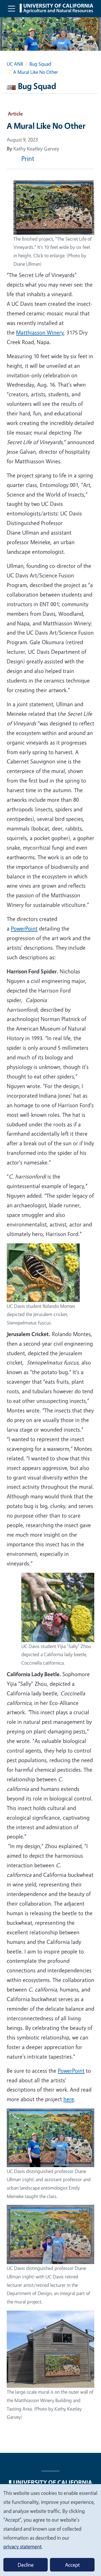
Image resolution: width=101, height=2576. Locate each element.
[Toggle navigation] (12, 8)
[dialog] (50, 2530)
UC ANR (15, 64)
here (69, 2099)
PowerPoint (24, 928)
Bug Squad (40, 64)
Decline (26, 2565)
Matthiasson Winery (40, 332)
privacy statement (22, 2546)
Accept (72, 2565)
